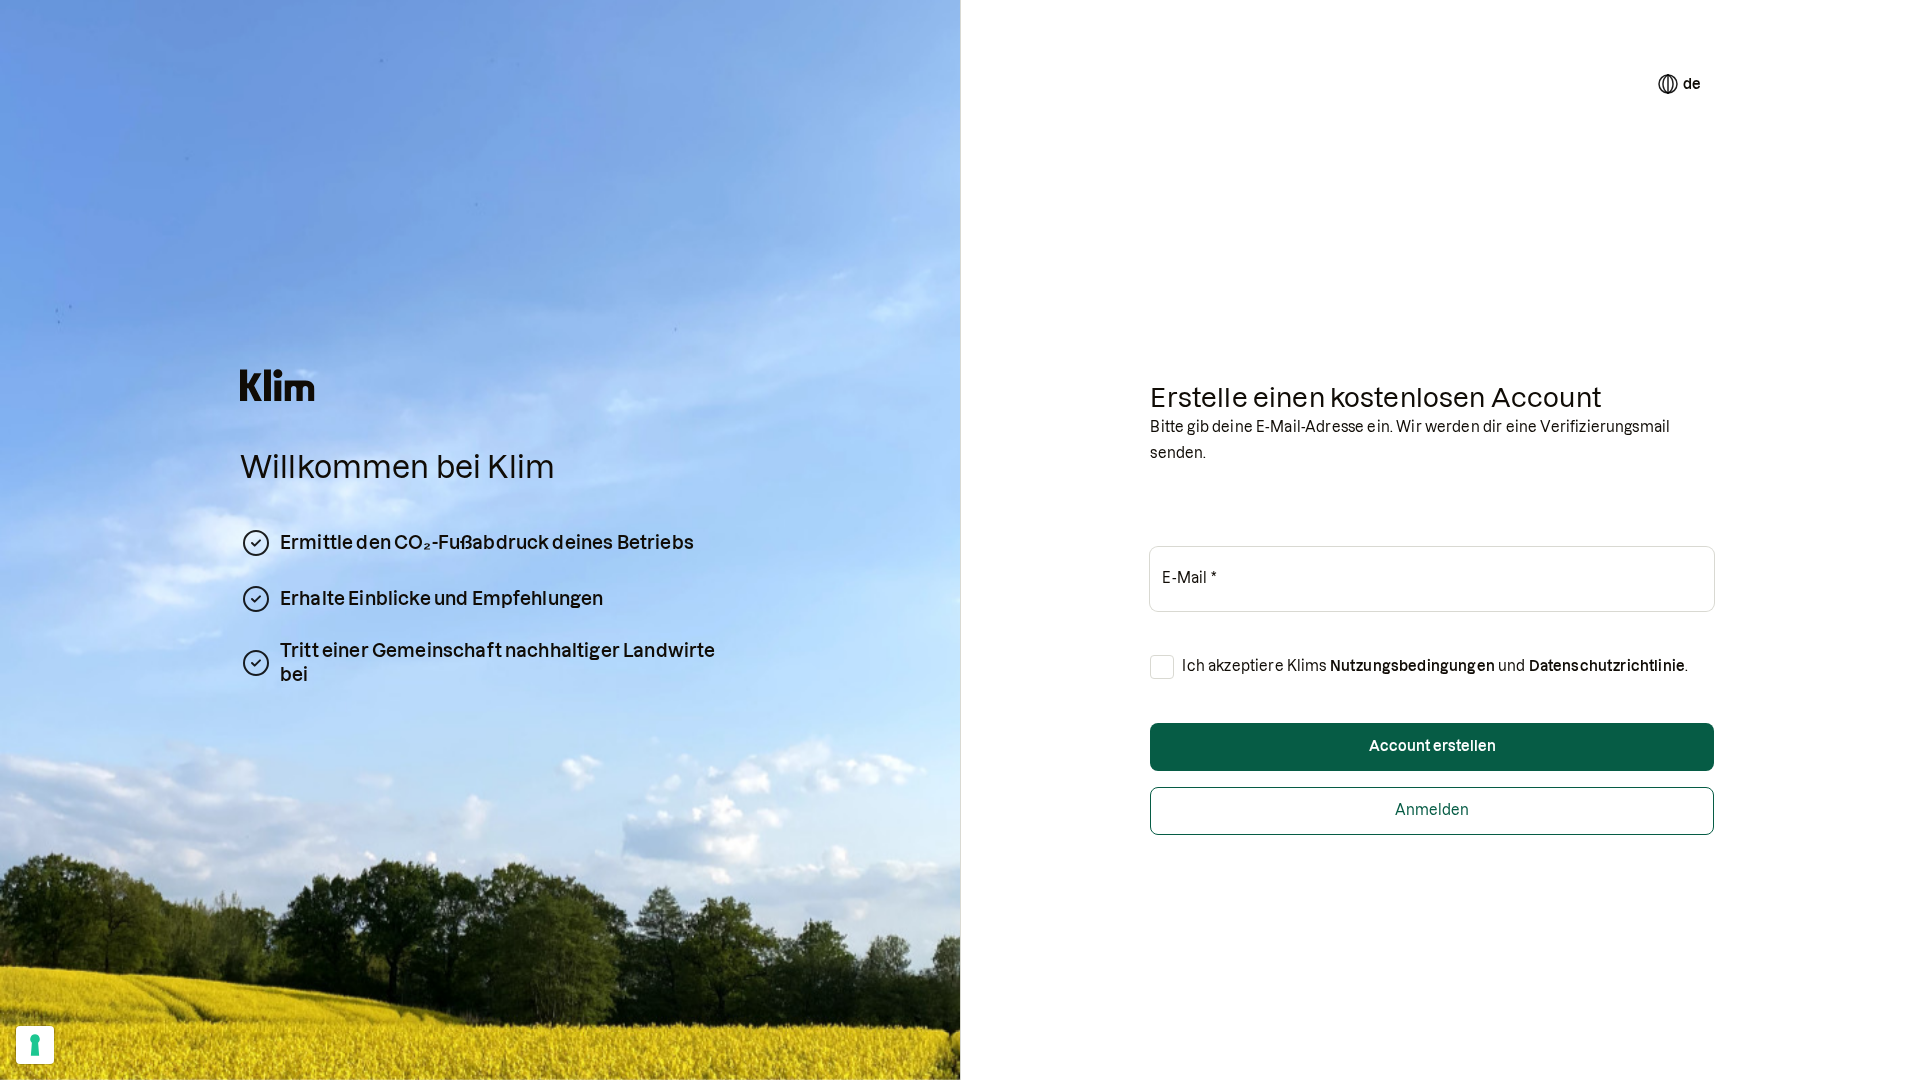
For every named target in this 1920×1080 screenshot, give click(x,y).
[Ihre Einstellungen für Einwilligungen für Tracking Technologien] (35, 1045)
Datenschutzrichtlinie (1607, 666)
